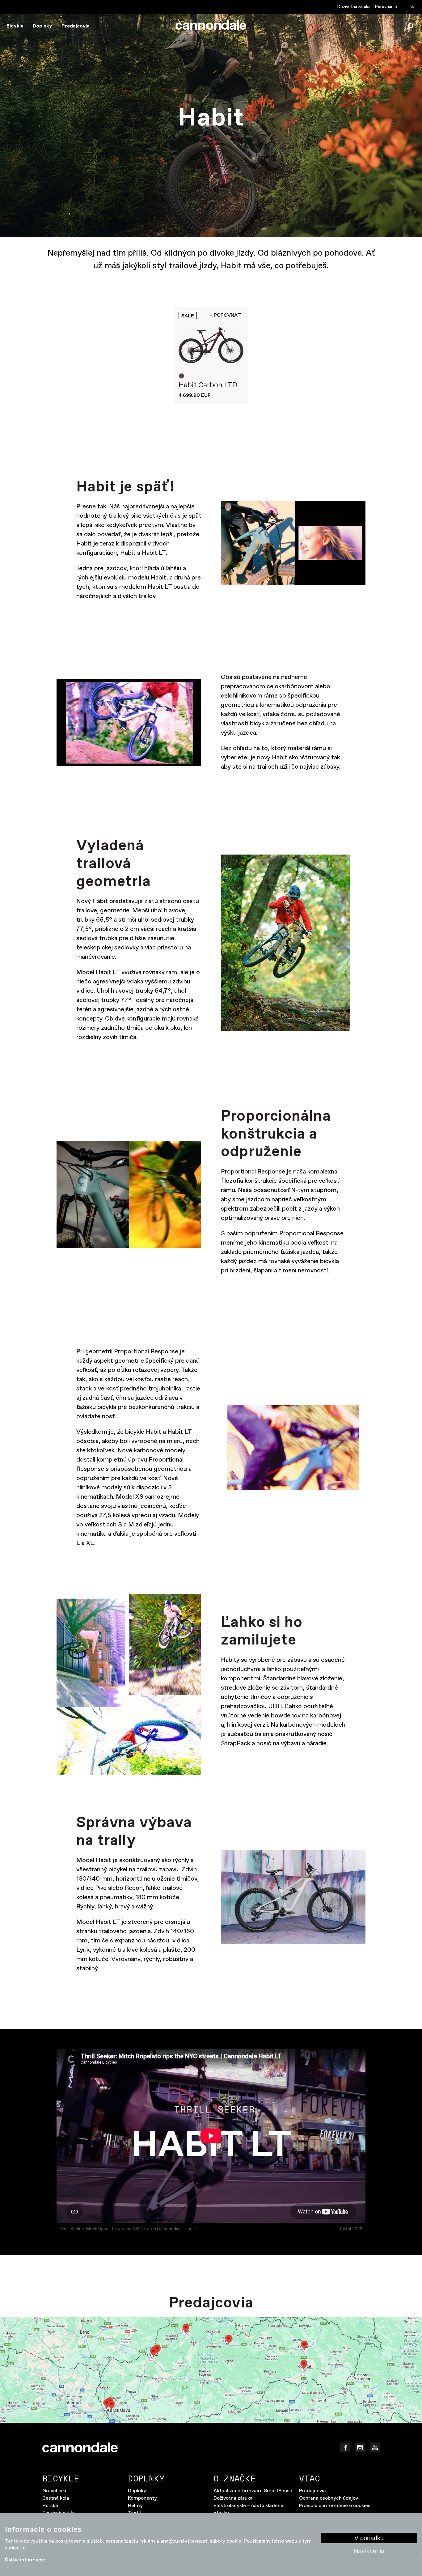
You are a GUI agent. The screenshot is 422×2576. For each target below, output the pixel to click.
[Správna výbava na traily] (293, 1897)
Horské (50, 2506)
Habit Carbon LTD (208, 385)
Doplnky (42, 26)
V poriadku (369, 2538)
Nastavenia (369, 2551)
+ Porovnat (225, 315)
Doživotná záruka (354, 7)
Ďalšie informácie (25, 2560)
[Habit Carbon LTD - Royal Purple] (211, 345)
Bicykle (15, 26)
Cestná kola (56, 2498)
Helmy (135, 2506)
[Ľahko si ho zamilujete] (129, 1684)
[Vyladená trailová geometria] (293, 943)
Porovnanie (386, 7)
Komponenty (142, 2498)
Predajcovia (76, 26)
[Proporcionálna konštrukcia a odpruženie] (129, 1195)
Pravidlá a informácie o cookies (335, 2506)
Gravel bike (55, 2491)
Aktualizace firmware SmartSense (253, 2491)
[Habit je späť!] (293, 543)
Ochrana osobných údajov (329, 2498)
